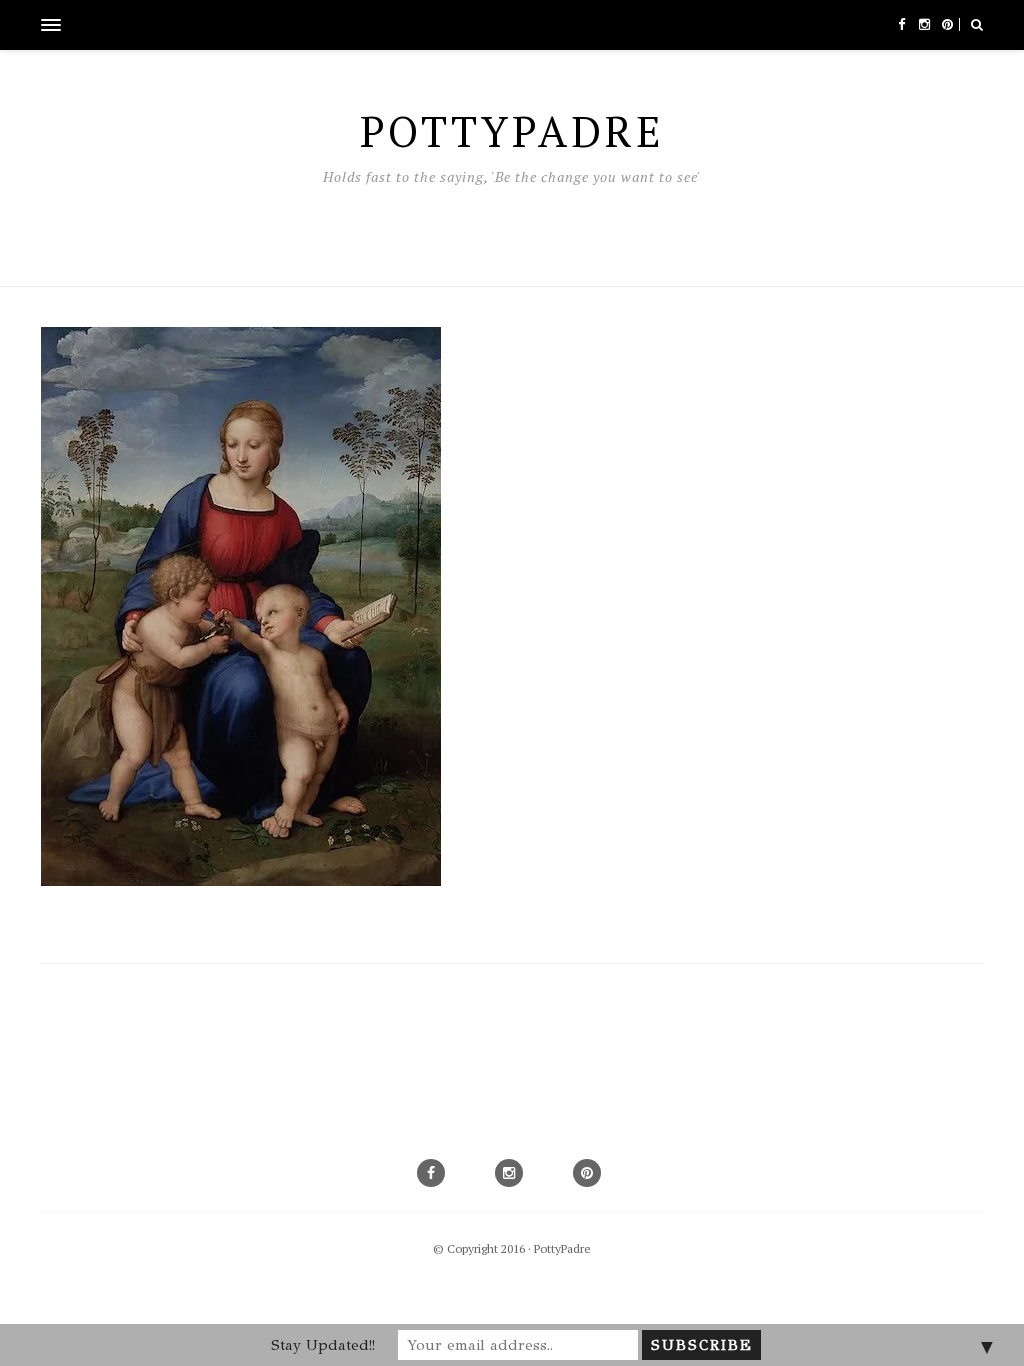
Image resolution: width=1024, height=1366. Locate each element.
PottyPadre (562, 1248)
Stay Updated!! (323, 1345)
